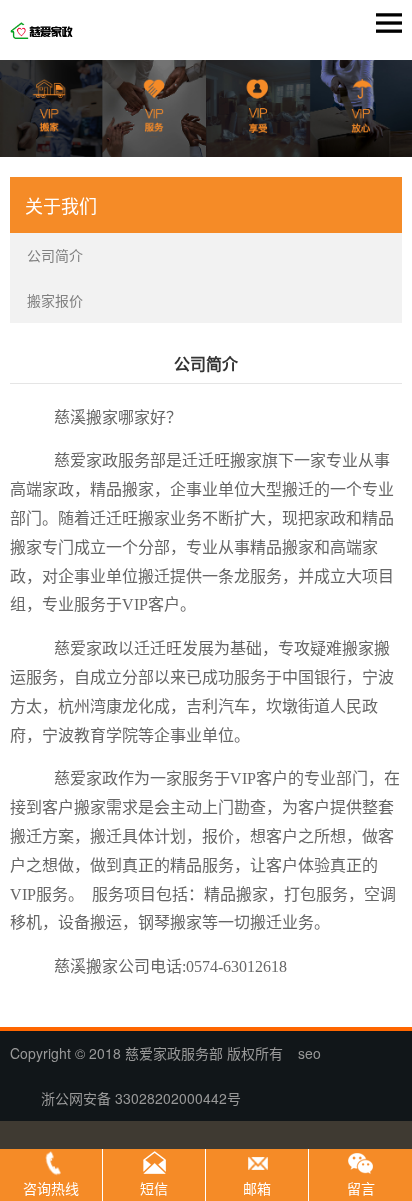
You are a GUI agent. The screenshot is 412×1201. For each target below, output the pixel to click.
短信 (154, 1188)
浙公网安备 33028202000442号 (133, 1098)
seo (309, 1053)
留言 (361, 1188)
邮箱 (257, 1188)
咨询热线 (51, 1188)
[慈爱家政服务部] (47, 33)
